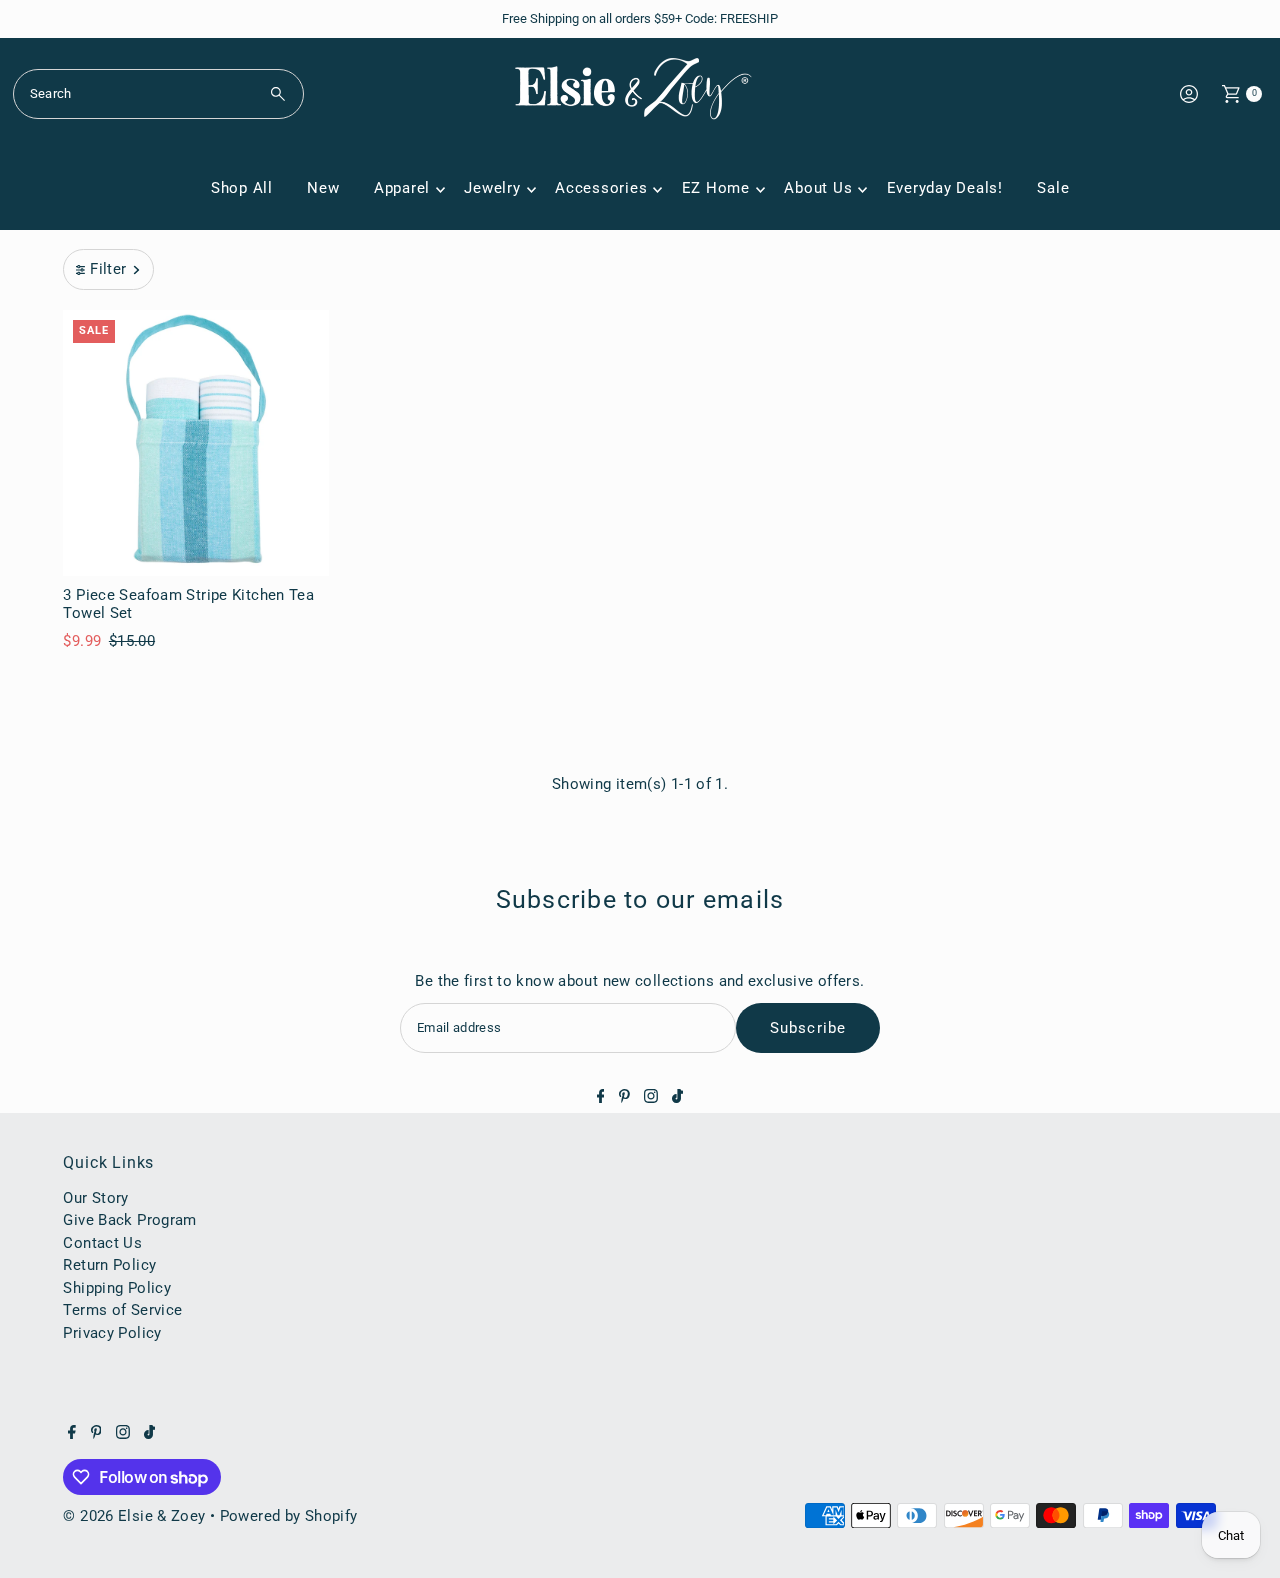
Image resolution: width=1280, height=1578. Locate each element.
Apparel (402, 188)
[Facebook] (601, 1098)
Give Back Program (129, 1220)
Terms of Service (122, 1310)
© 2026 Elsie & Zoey (134, 1516)
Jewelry (492, 188)
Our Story (95, 1198)
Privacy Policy (112, 1333)
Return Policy (109, 1265)
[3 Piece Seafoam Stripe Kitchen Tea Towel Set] (196, 443)
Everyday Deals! (945, 188)
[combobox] (158, 94)
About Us (818, 188)
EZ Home (716, 188)
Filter (108, 269)
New (323, 188)
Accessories (601, 188)
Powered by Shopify (289, 1516)
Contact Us (102, 1243)
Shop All (242, 188)
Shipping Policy (117, 1288)
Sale (1053, 188)
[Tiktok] (677, 1098)
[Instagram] (651, 1098)
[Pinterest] (624, 1098)
